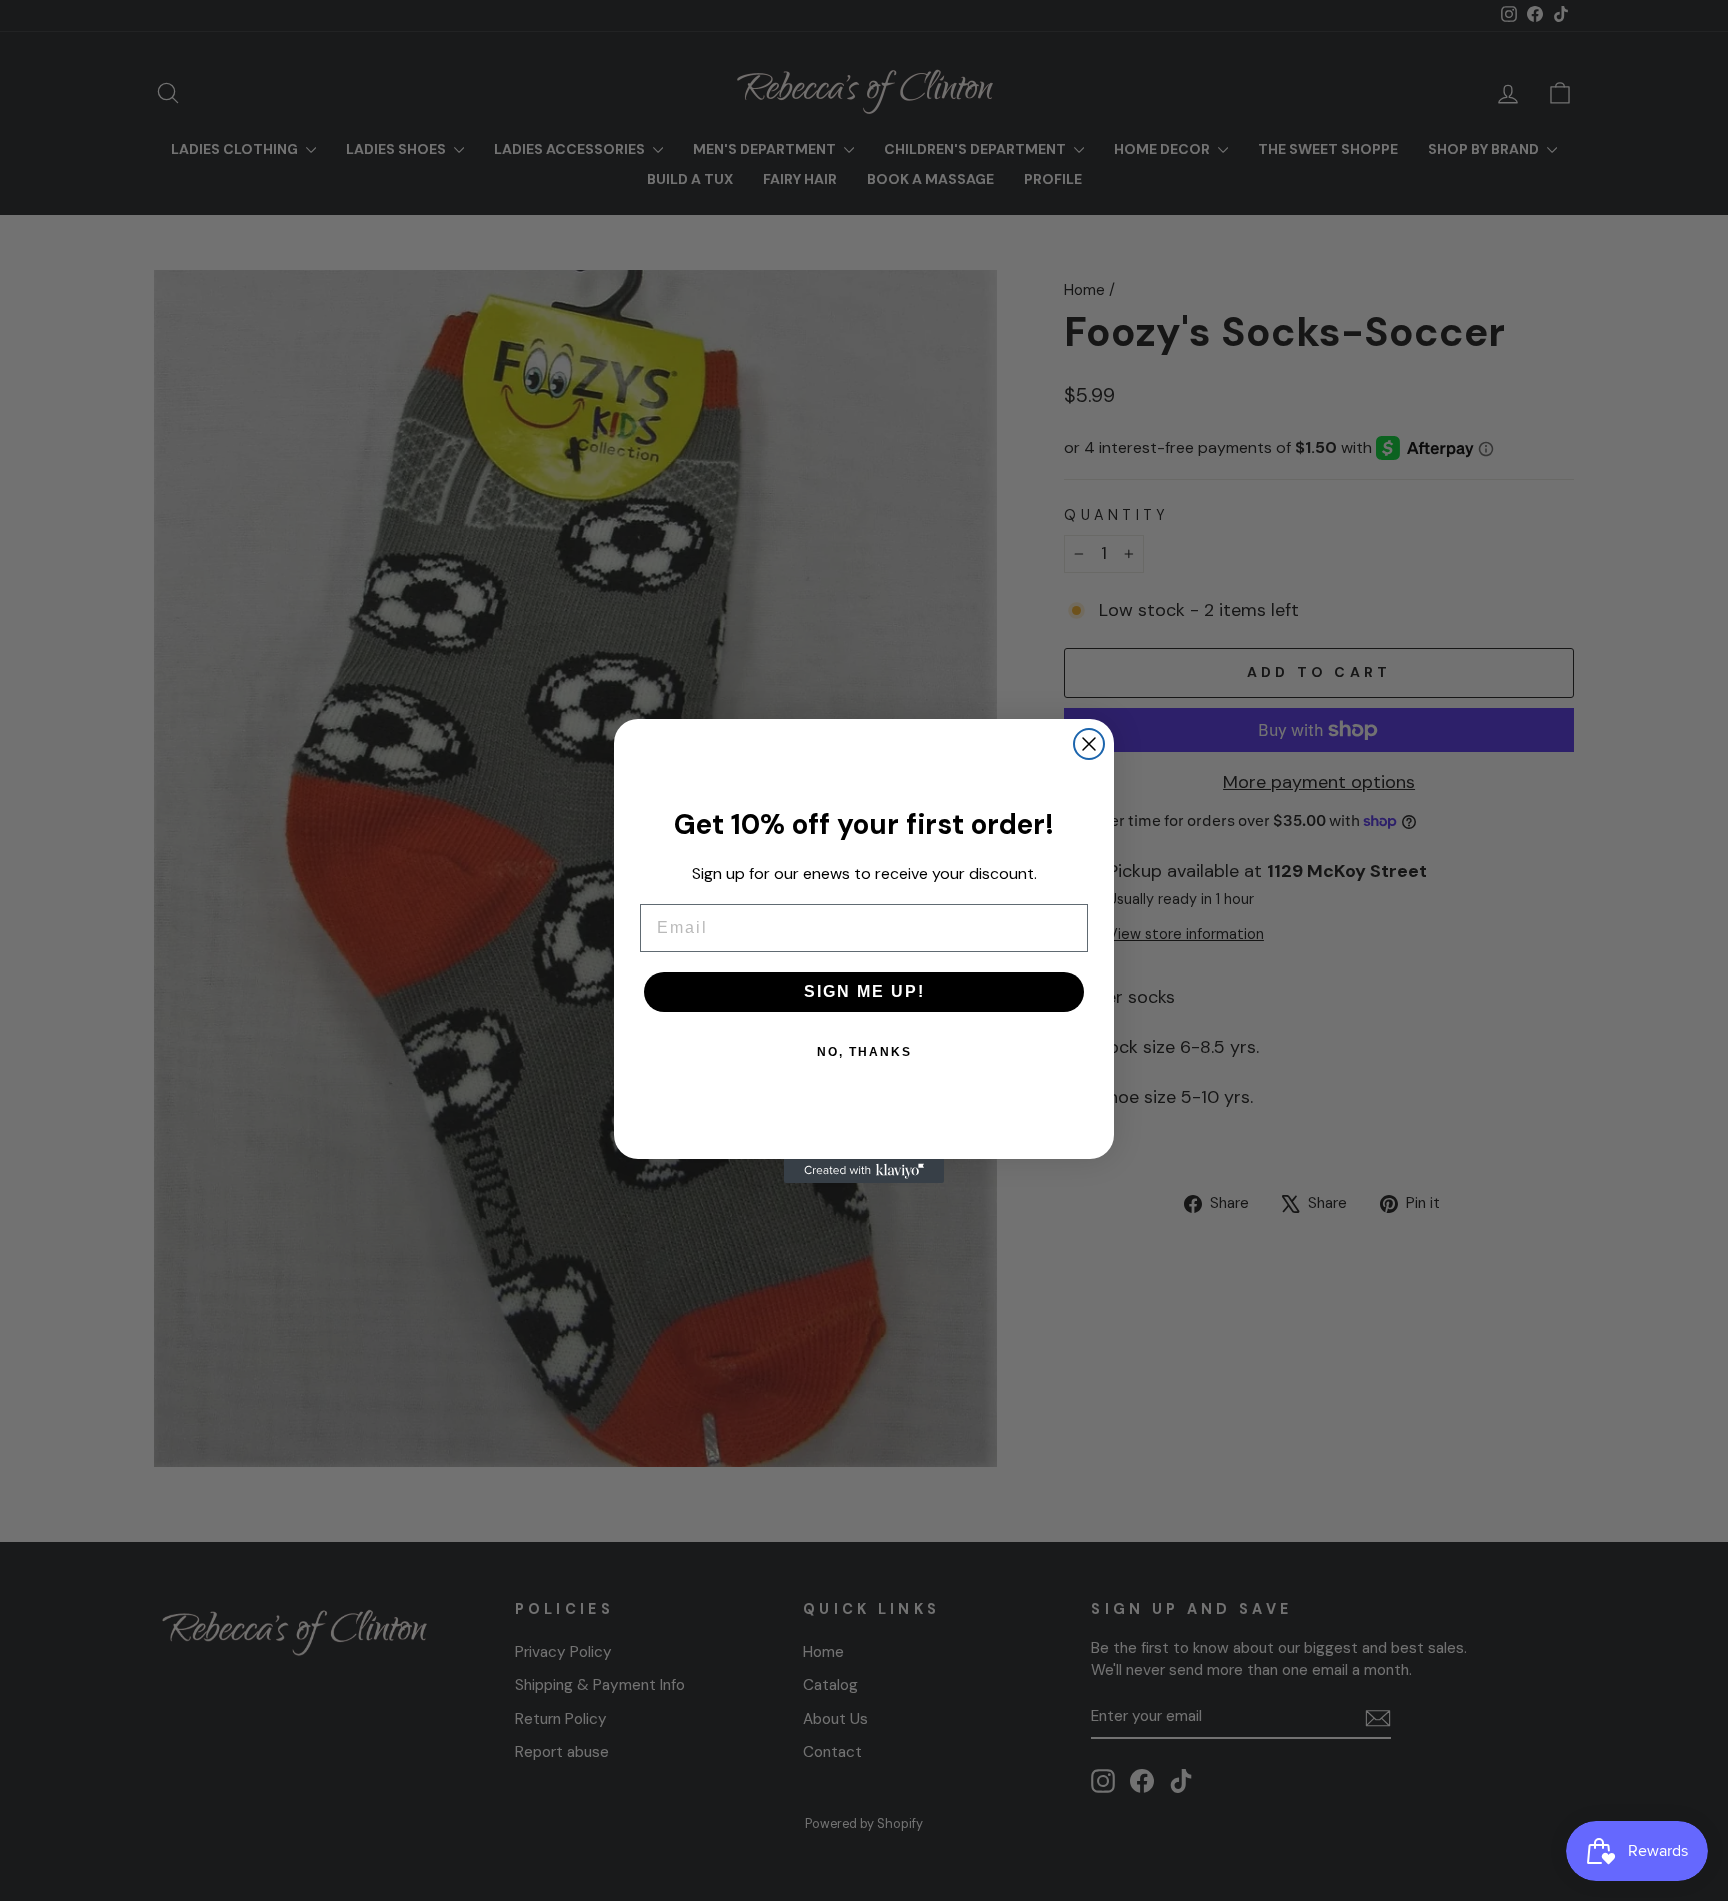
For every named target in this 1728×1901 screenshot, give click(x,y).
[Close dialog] (1089, 744)
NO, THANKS (864, 1052)
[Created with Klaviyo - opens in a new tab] (864, 1171)
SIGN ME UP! (864, 991)
